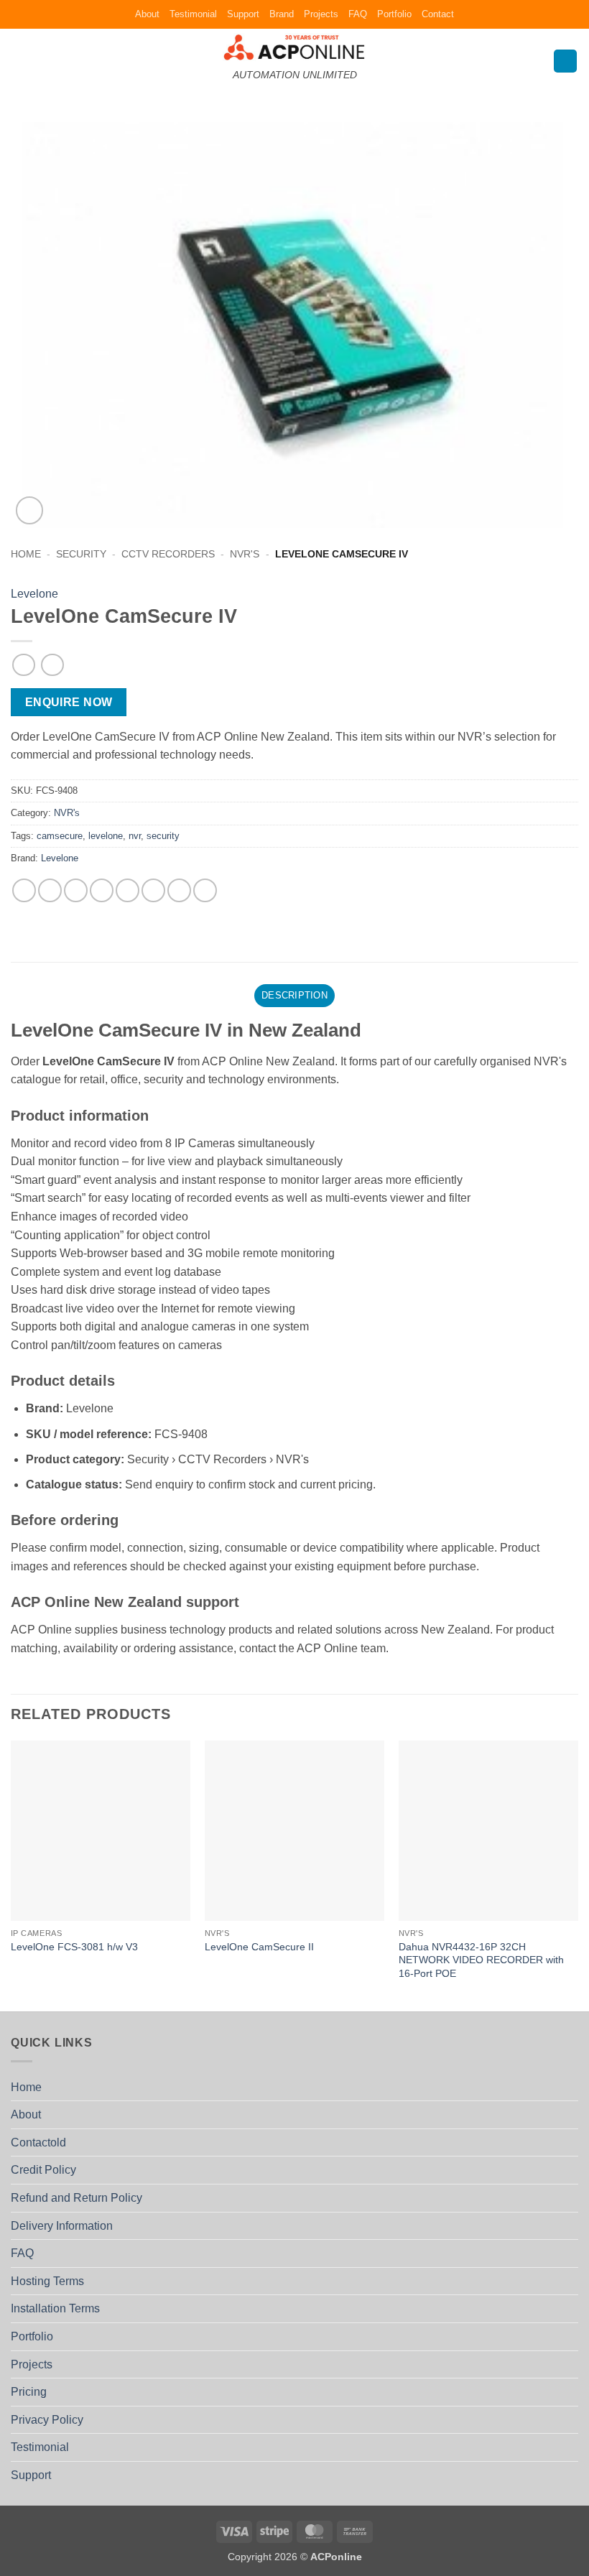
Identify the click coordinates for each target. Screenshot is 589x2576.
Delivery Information (62, 2226)
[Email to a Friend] (102, 890)
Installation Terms (55, 2308)
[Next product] (23, 665)
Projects (321, 14)
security (163, 836)
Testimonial (193, 14)
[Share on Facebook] (50, 890)
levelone (106, 836)
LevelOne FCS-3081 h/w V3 (74, 1947)
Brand (282, 14)
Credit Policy (43, 2170)
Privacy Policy (47, 2420)
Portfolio (394, 14)
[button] (19, 61)
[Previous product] (52, 665)
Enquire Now (69, 702)
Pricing (29, 2392)
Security (81, 554)
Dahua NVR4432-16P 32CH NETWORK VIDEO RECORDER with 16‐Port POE (481, 1960)
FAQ (358, 14)
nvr (135, 836)
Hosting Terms (47, 2281)
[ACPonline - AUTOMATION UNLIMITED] (294, 47)
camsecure (60, 836)
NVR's (245, 554)
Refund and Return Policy (76, 2198)
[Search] (565, 61)
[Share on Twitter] (76, 890)
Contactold (38, 2142)
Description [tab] (294, 995)
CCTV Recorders (168, 554)
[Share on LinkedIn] (179, 890)
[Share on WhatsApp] (24, 890)
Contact (438, 14)
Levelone (34, 594)
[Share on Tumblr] (205, 890)
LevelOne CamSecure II (259, 1947)
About (147, 14)
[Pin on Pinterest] (127, 890)
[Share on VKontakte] (153, 890)
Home (26, 554)
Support (243, 14)
